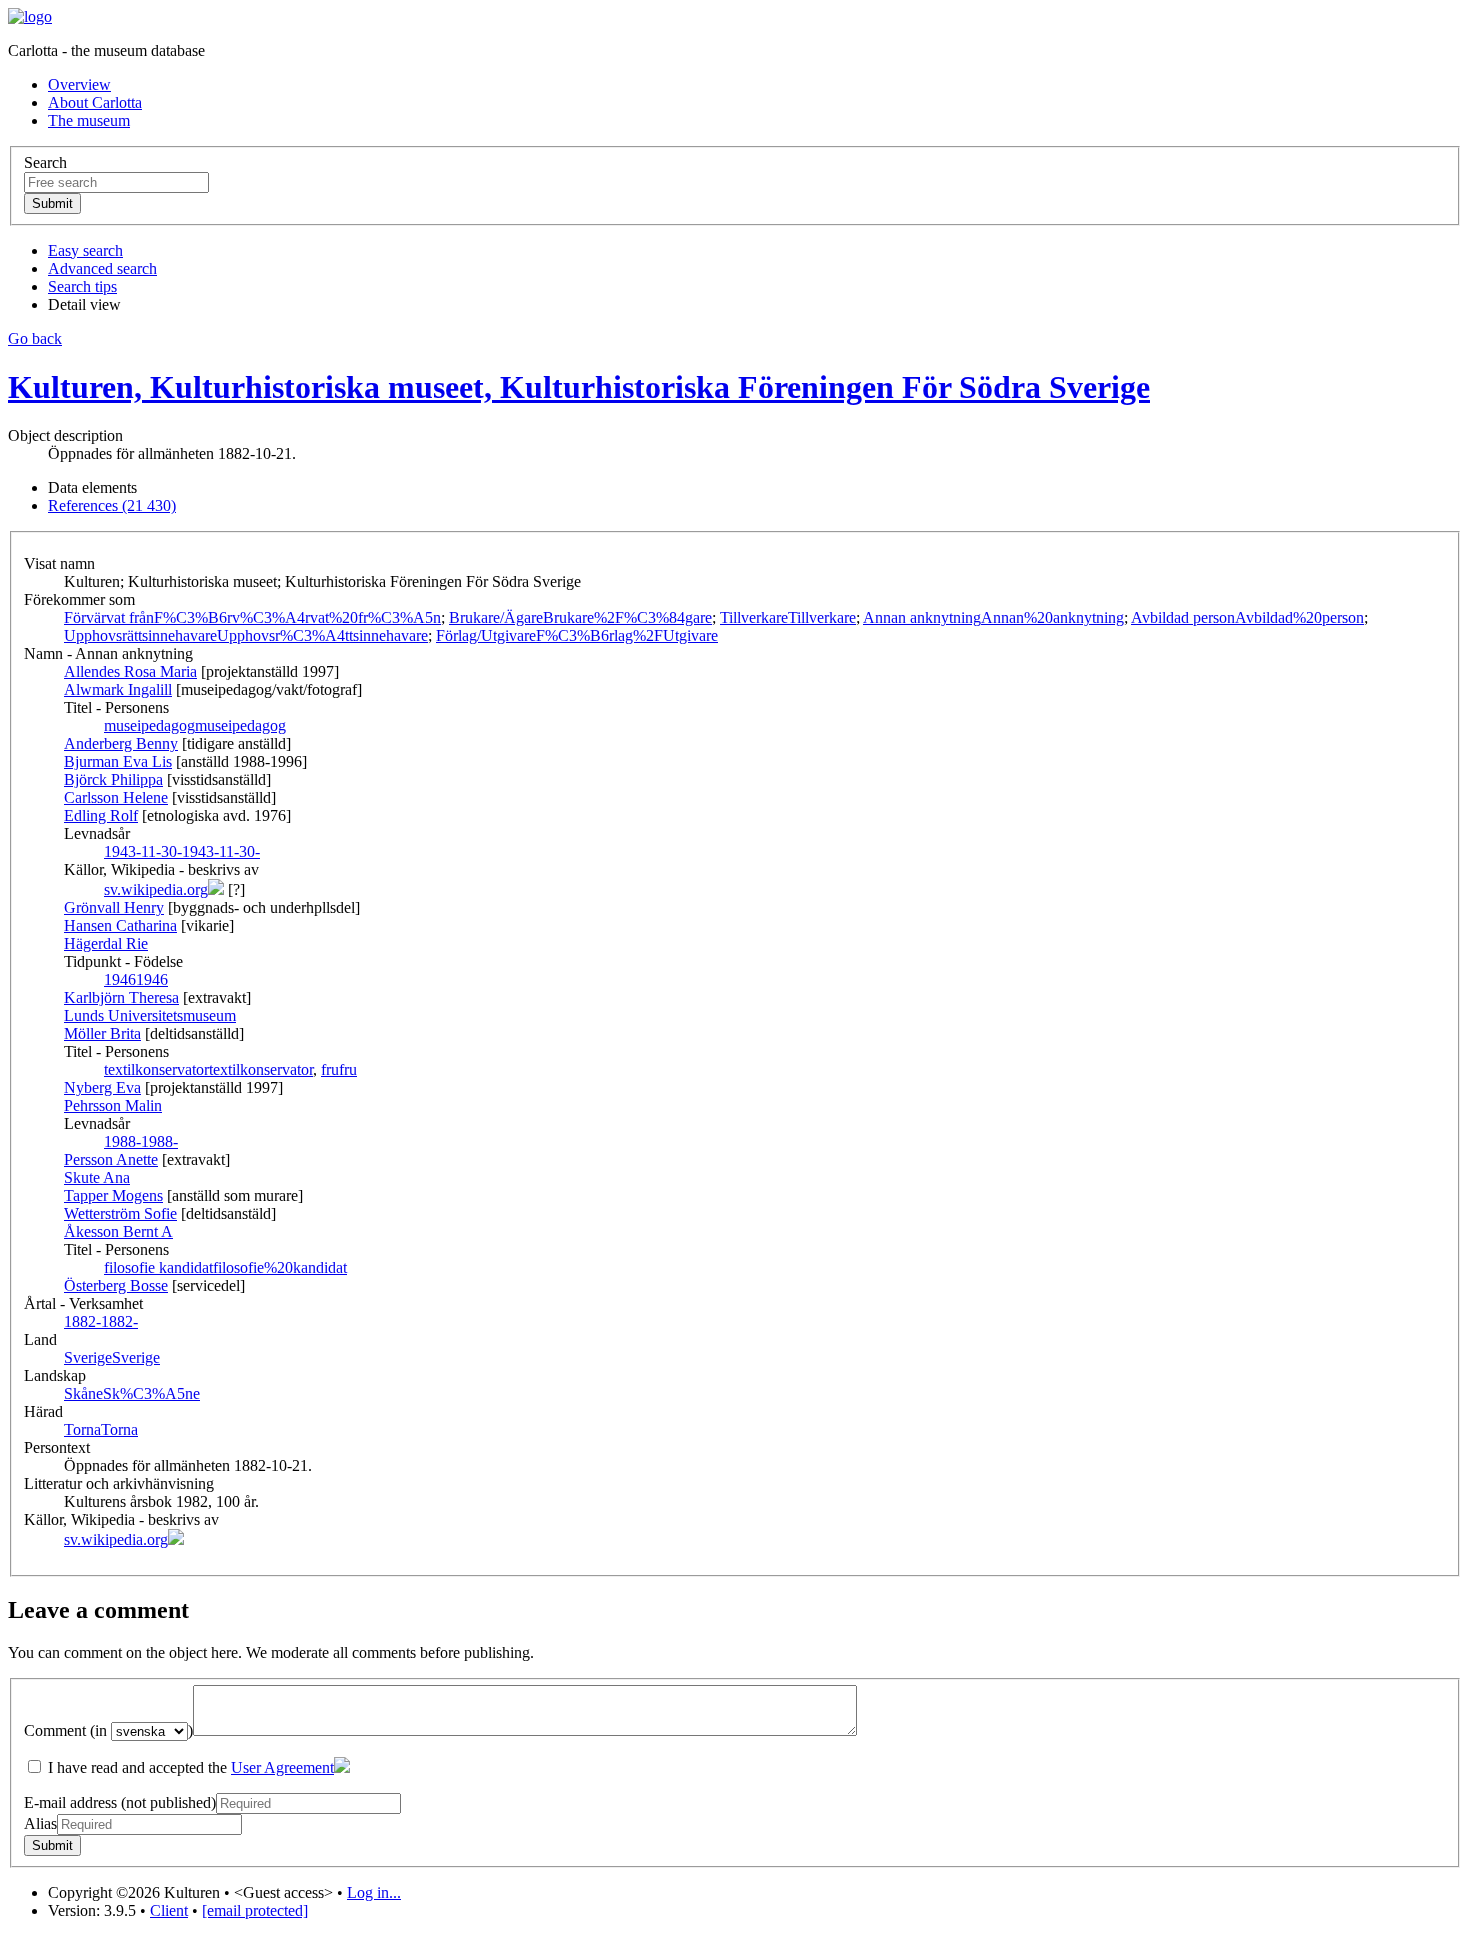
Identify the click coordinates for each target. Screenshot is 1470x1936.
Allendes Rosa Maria (130, 671)
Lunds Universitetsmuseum (150, 1015)
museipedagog (195, 725)
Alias (40, 1823)
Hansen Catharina (120, 925)
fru (339, 1069)
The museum (89, 120)
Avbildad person (1247, 617)
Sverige (112, 1357)
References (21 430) (112, 505)
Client (169, 1910)
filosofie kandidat (225, 1267)
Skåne (132, 1393)
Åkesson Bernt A (118, 1231)
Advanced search (102, 268)
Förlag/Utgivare (577, 635)
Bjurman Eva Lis (118, 761)
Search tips (82, 286)
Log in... (374, 1892)
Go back (35, 338)
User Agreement (282, 1767)
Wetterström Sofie (120, 1213)
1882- (101, 1321)
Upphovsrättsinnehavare (246, 635)
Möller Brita (102, 1033)
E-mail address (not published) (120, 1802)
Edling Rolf (101, 815)
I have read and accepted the (189, 1767)
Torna (101, 1429)
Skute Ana (97, 1177)
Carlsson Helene (116, 797)
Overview (79, 84)
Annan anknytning (993, 617)
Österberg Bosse (116, 1285)
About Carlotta (95, 102)
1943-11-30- (182, 851)
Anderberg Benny (121, 743)
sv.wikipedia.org (156, 889)
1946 (136, 979)
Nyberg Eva (102, 1087)
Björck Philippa (113, 779)
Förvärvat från (252, 617)
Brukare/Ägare (580, 617)
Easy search (85, 250)
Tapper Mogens (113, 1195)
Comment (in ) (108, 1730)
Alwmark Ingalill (118, 689)
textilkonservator (208, 1069)
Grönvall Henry (114, 907)
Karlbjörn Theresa (121, 997)
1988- (141, 1141)
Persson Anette (111, 1159)
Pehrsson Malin (113, 1105)
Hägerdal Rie (106, 943)
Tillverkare (788, 617)
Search (45, 162)
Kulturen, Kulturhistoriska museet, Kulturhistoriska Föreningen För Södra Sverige (579, 387)
